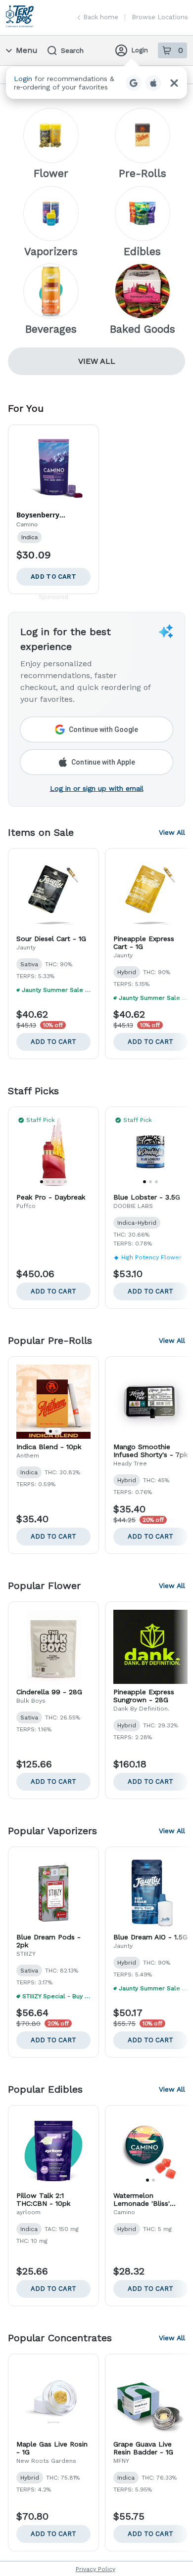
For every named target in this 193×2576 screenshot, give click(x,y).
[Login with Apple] (153, 83)
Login (140, 50)
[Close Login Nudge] (174, 83)
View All (97, 361)
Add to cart (53, 1042)
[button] (96, 83)
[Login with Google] (134, 83)
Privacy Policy (96, 2569)
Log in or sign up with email (97, 788)
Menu (27, 50)
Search (72, 50)
